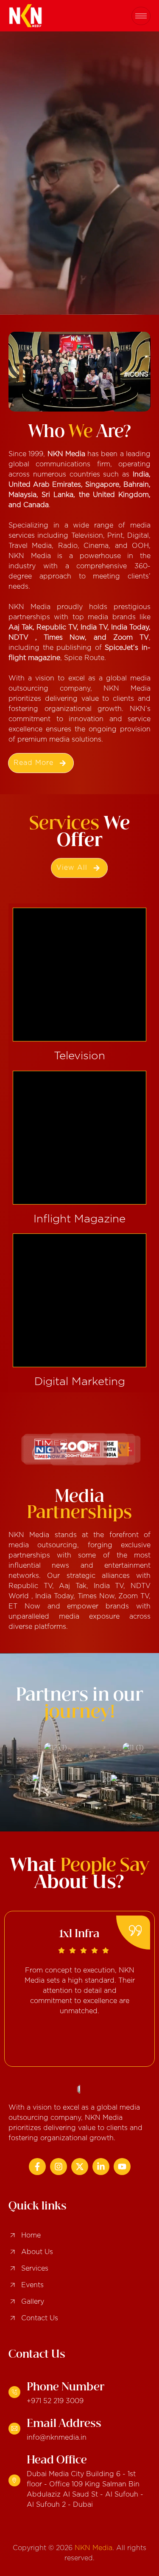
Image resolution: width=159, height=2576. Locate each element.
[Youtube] (122, 2167)
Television (79, 1056)
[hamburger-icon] (141, 16)
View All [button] (72, 868)
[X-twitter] (80, 2167)
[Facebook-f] (37, 2167)
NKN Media (93, 2548)
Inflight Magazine (79, 1219)
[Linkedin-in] (101, 2167)
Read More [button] (34, 763)
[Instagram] (59, 2167)
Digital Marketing (80, 1382)
